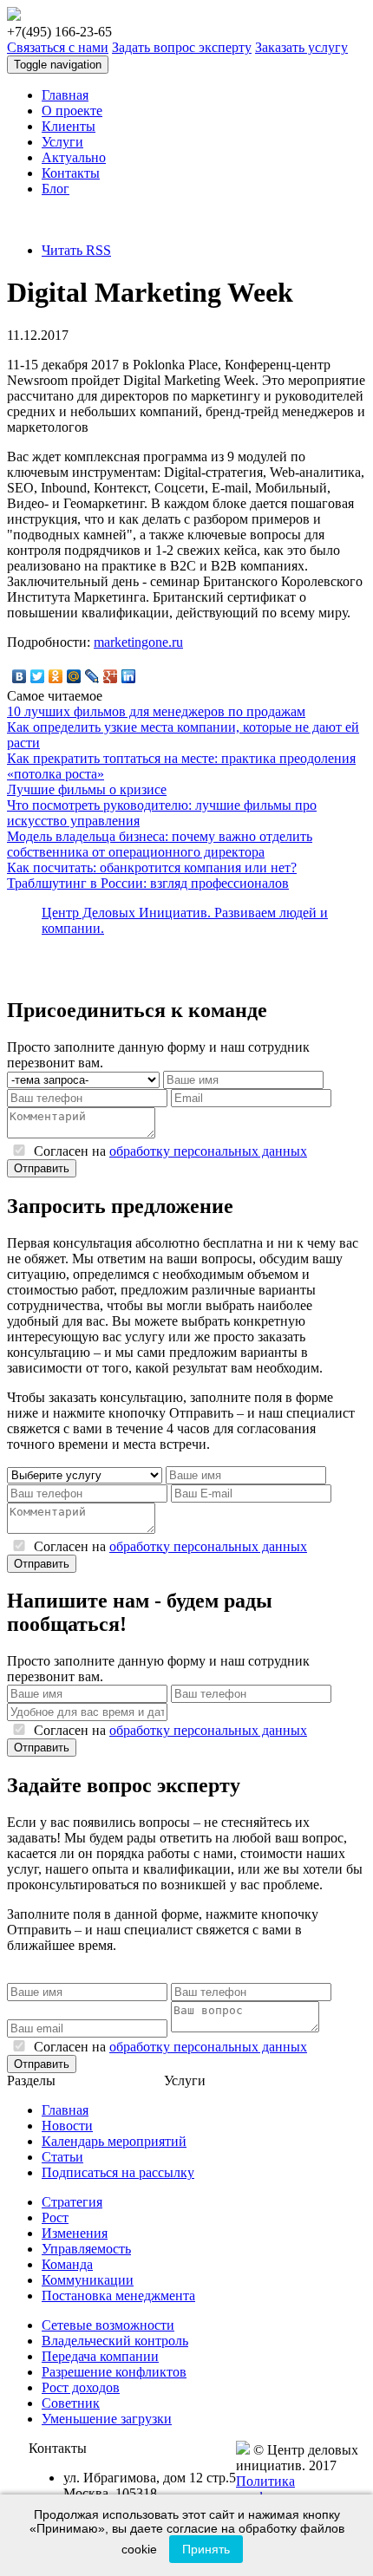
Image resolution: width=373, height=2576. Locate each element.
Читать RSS (76, 250)
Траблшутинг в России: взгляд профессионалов (148, 883)
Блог (56, 189)
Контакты (71, 173)
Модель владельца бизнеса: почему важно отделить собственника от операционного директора (160, 844)
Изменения (75, 2233)
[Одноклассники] (56, 676)
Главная (65, 95)
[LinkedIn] (129, 676)
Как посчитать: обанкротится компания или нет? (152, 867)
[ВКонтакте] (20, 676)
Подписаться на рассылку (118, 2172)
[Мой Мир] (74, 676)
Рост (55, 2217)
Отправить (42, 1168)
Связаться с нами (58, 47)
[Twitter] (38, 676)
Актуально (74, 157)
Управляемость (86, 2249)
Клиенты (69, 126)
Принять (206, 2549)
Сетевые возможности (108, 2325)
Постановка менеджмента (118, 2296)
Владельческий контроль (115, 2341)
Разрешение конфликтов (114, 2372)
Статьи (62, 2157)
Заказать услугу (301, 47)
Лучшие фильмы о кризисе (87, 789)
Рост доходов (81, 2387)
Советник (71, 2403)
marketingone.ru (138, 642)
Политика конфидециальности (296, 2489)
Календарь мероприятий (114, 2141)
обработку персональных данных (208, 1151)
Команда (67, 2264)
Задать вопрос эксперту (182, 47)
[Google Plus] (111, 676)
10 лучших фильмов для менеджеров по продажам (156, 711)
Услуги (62, 142)
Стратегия (72, 2202)
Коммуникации (88, 2280)
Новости (67, 2126)
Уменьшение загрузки (107, 2419)
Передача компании (100, 2356)
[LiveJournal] (92, 676)
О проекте (72, 111)
